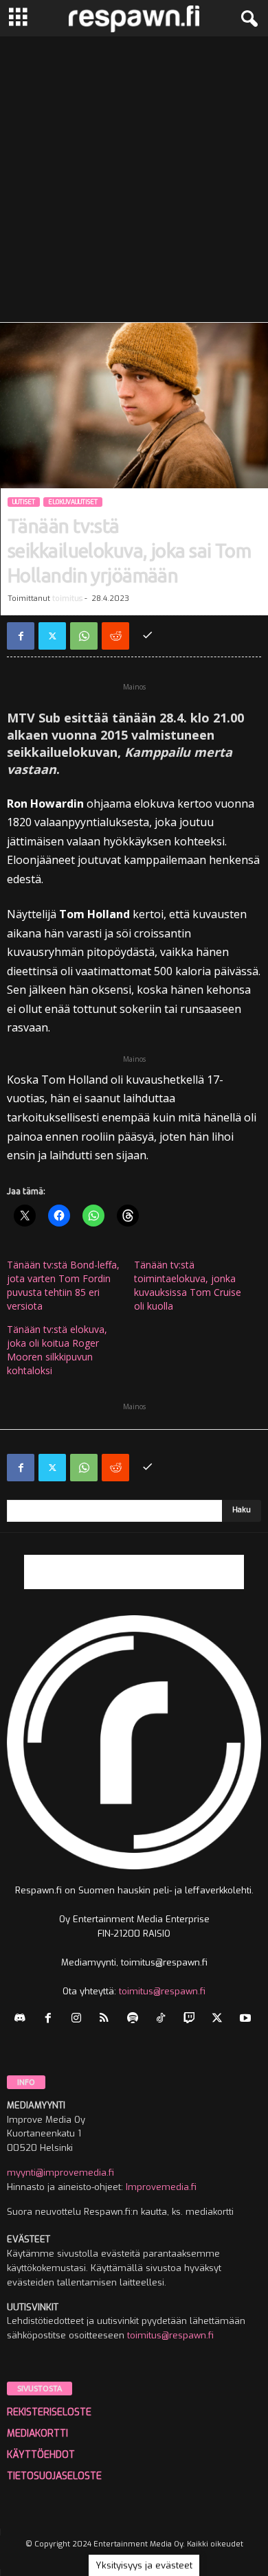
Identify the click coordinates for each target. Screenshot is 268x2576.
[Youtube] (247, 2019)
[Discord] (23, 2019)
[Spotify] (136, 2019)
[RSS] (108, 2019)
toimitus (67, 599)
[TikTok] (164, 2019)
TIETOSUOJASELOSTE (54, 2476)
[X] (52, 636)
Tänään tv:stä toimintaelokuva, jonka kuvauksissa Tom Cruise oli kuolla (188, 1285)
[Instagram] (79, 2019)
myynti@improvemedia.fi (60, 2173)
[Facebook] (21, 636)
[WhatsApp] (84, 636)
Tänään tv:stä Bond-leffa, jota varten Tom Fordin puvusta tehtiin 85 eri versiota (63, 1285)
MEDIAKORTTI (37, 2433)
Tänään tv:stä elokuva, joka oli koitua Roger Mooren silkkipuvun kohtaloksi (57, 1350)
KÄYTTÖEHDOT (41, 2455)
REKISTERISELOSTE (49, 2412)
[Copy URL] (147, 636)
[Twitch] (192, 2019)
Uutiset (24, 502)
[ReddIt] (115, 636)
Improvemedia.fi (161, 2187)
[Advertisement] (134, 177)
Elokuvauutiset (73, 502)
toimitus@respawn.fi (162, 1991)
